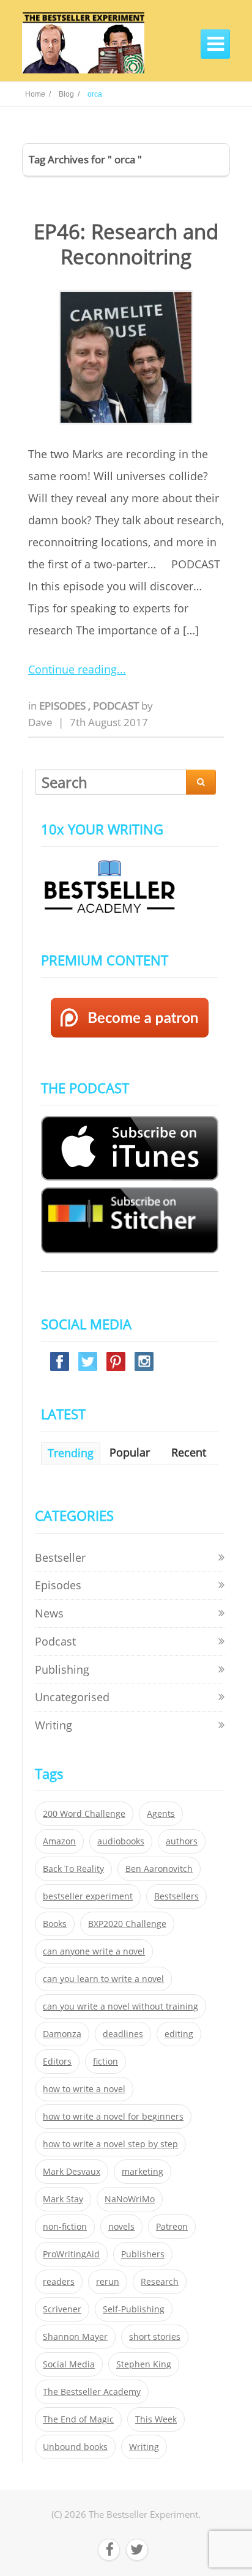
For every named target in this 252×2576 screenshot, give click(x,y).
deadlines (123, 2034)
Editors (57, 2062)
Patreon (172, 2227)
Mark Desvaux (72, 2172)
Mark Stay (63, 2199)
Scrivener (62, 2309)
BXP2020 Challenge (127, 1924)
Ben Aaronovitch (159, 1869)
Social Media (69, 2364)
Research (160, 2282)
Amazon (59, 1841)
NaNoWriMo (130, 2199)
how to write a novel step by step (110, 2144)
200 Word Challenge (84, 1814)
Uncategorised (72, 1697)
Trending (71, 1453)
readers (59, 2282)
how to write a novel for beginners (113, 2117)
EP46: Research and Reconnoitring (126, 244)
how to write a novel (84, 2089)
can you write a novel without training (120, 2006)
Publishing (62, 1669)
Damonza (62, 2034)
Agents (161, 1814)
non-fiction (65, 2227)
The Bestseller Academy (92, 2392)
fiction (106, 2062)
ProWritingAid (71, 2254)
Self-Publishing (134, 2309)
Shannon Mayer (75, 2337)
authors (182, 1841)
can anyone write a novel (94, 1951)
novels (121, 2227)
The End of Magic (78, 2419)
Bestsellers (176, 1896)
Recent (189, 1452)
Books (55, 1924)
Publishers (143, 2254)
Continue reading (72, 669)
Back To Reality (73, 1869)
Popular (130, 1452)
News (49, 1613)
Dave (40, 722)
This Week (156, 2419)
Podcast (117, 706)
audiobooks (121, 1841)
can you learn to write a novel (103, 1979)
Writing (54, 1725)
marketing (143, 2172)
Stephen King (144, 2364)
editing (179, 2034)
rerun (108, 2282)
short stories (155, 2337)
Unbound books (75, 2447)
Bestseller (60, 1557)
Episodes (64, 706)
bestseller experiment (88, 1896)
